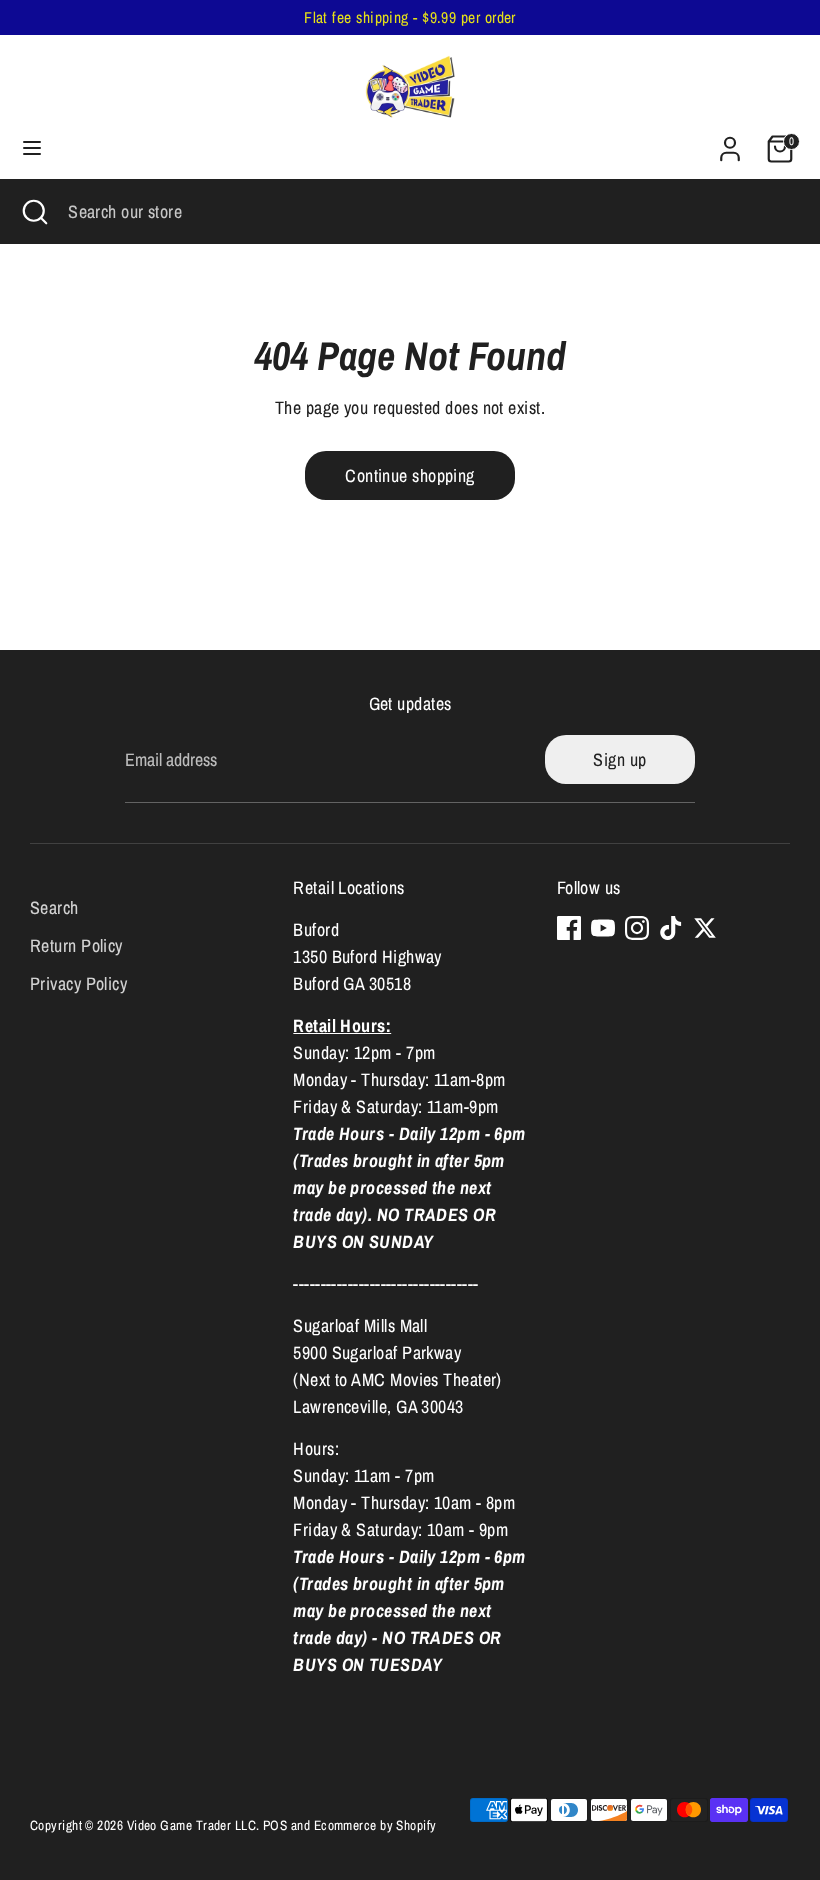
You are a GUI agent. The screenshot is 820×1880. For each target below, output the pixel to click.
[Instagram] (637, 928)
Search (54, 907)
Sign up (619, 759)
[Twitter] (705, 928)
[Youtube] (603, 928)
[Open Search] (34, 211)
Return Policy (76, 945)
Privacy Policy (78, 983)
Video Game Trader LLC (191, 1825)
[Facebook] (569, 928)
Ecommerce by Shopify (375, 1825)
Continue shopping (410, 475)
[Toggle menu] (32, 148)
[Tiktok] (671, 928)
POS (275, 1825)
